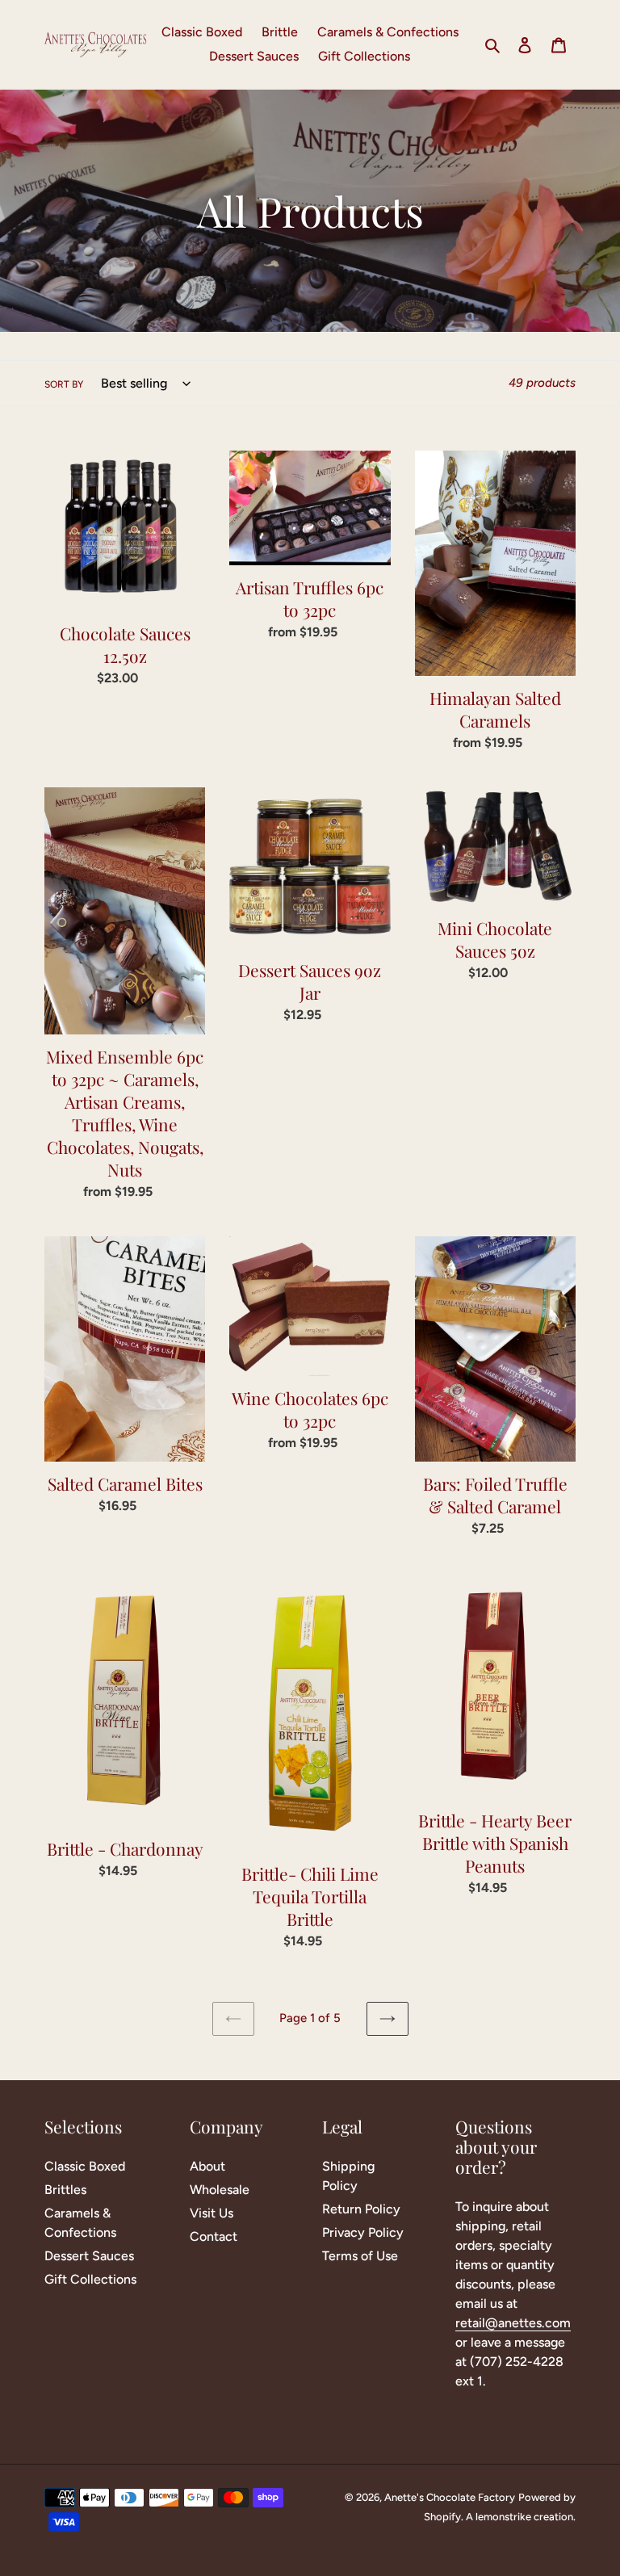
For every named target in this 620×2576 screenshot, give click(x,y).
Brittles (65, 2190)
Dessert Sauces (89, 2256)
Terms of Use (360, 2256)
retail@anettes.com (513, 2323)
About (207, 2166)
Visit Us (212, 2213)
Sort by (64, 384)
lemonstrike (503, 2517)
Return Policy (361, 2209)
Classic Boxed (85, 2166)
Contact (214, 2236)
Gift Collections (90, 2279)
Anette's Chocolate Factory (450, 2497)
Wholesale (220, 2190)
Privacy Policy (363, 2232)
